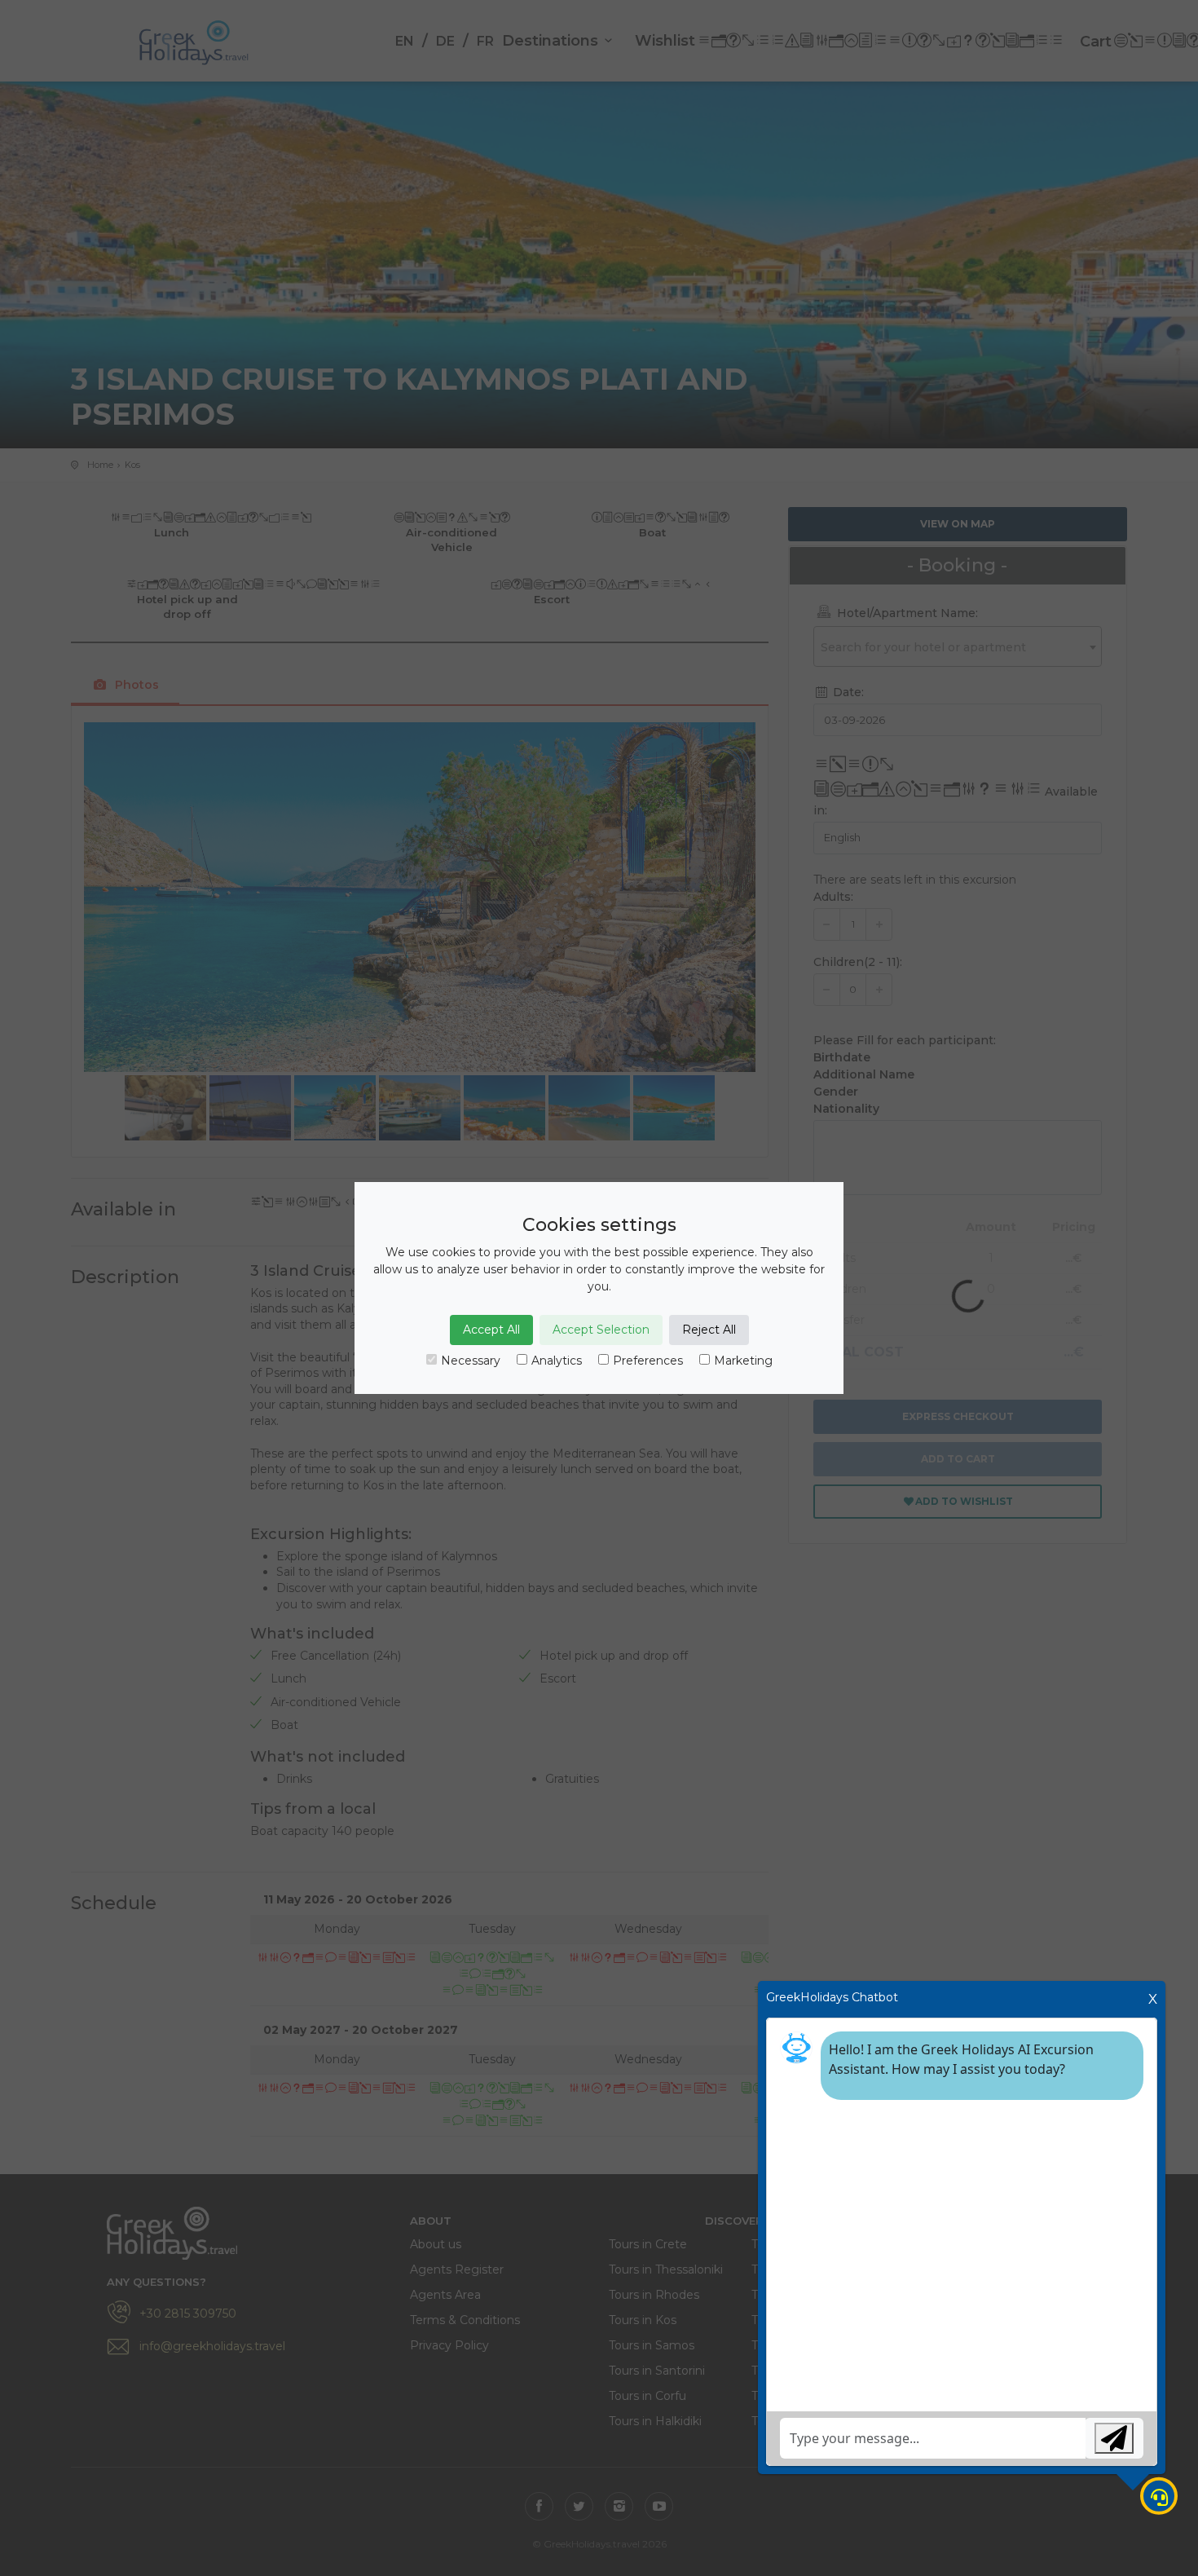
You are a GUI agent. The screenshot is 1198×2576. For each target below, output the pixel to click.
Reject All (709, 1330)
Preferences (648, 1361)
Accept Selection (601, 1330)
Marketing (743, 1361)
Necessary (471, 1361)
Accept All (491, 1330)
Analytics (557, 1361)
